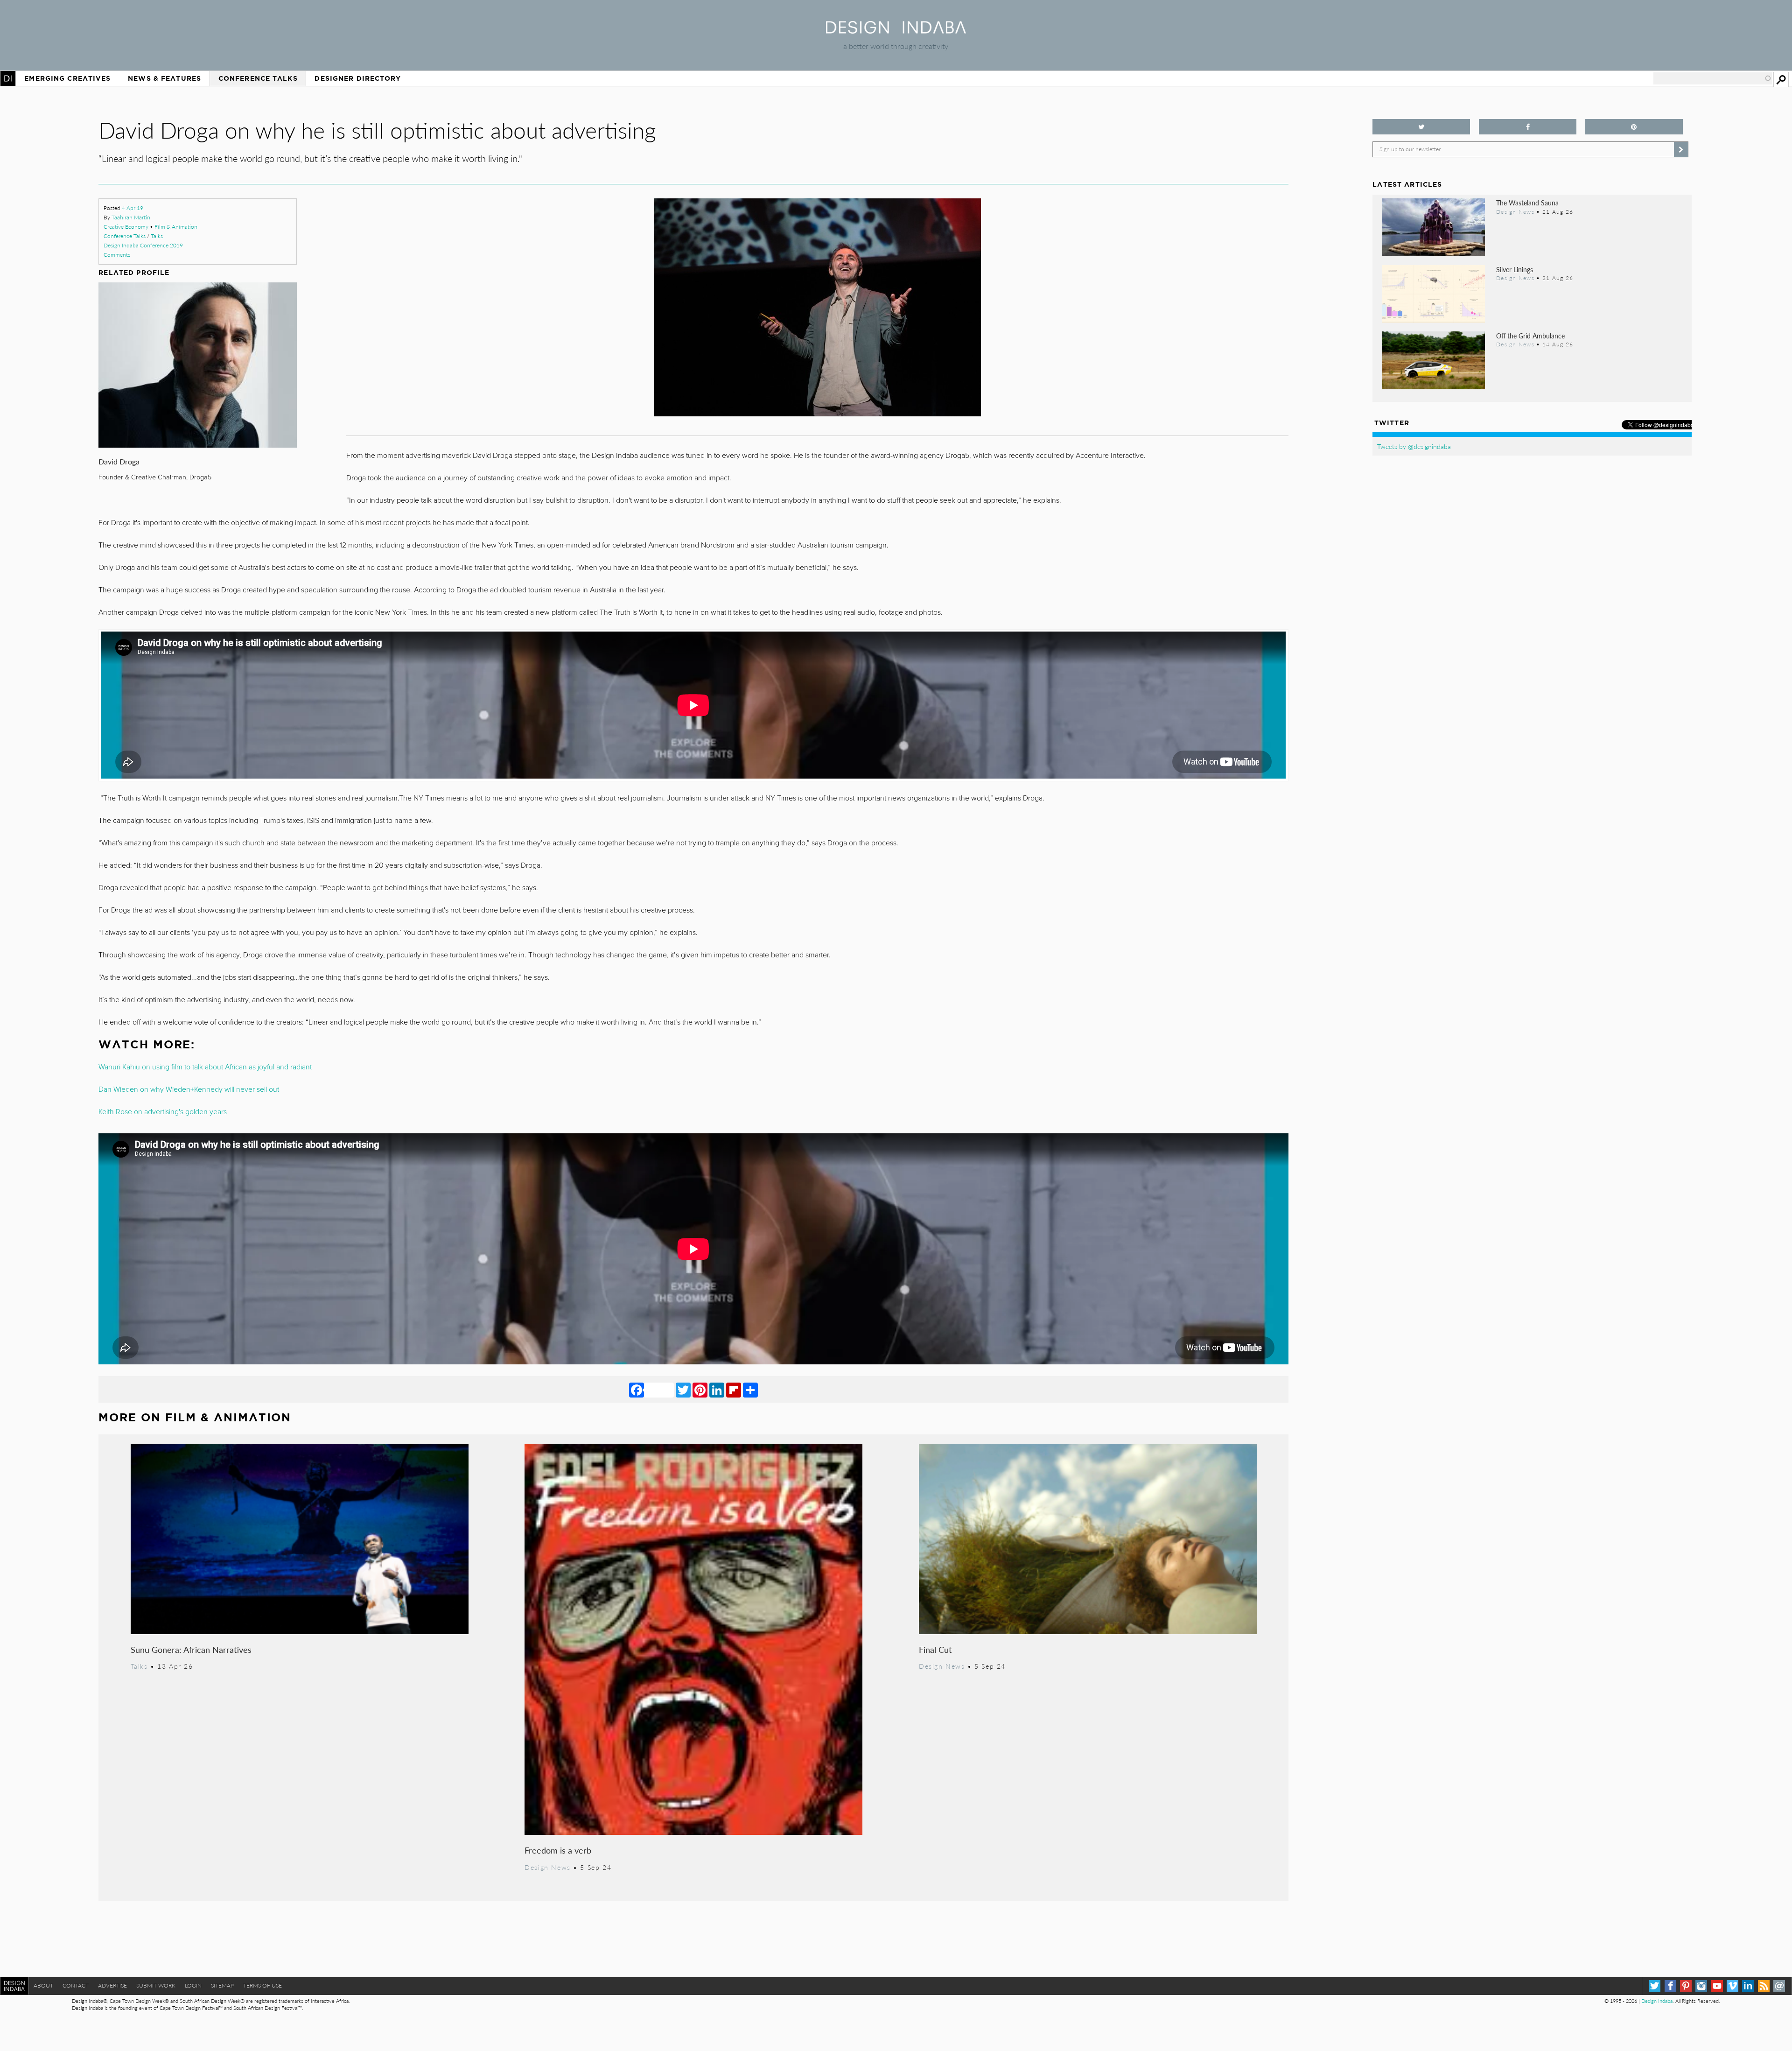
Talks (157, 236)
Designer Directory (358, 78)
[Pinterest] (700, 1390)
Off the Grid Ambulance (1530, 336)
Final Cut (935, 1649)
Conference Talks (258, 78)
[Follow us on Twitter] (1421, 127)
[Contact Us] (1779, 1986)
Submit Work (156, 1985)
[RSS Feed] (1764, 1986)
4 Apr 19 (133, 208)
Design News (547, 1867)
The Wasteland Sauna (1527, 203)
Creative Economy (126, 227)
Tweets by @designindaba (1414, 446)
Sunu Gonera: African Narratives (191, 1649)
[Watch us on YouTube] (1717, 1986)
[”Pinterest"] (1634, 127)
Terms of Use (262, 1985)
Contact (76, 1985)
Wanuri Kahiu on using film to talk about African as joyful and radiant (205, 1067)
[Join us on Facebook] (1528, 127)
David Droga (119, 461)
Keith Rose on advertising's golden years (163, 1112)
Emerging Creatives (67, 78)
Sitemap (222, 1985)
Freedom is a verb (558, 1850)
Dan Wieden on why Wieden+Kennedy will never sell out (189, 1089)
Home (8, 78)
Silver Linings (1515, 269)
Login (193, 1985)
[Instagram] (1701, 1986)
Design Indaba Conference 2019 (143, 245)
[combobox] (1713, 78)
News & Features (164, 78)
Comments (117, 255)
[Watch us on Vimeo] (1732, 1986)
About (43, 1985)
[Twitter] (683, 1390)
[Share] (750, 1390)
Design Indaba (1657, 2001)
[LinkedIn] (717, 1390)
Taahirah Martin (131, 217)
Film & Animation (176, 227)
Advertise (112, 1985)
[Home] (896, 31)
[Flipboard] (734, 1390)
